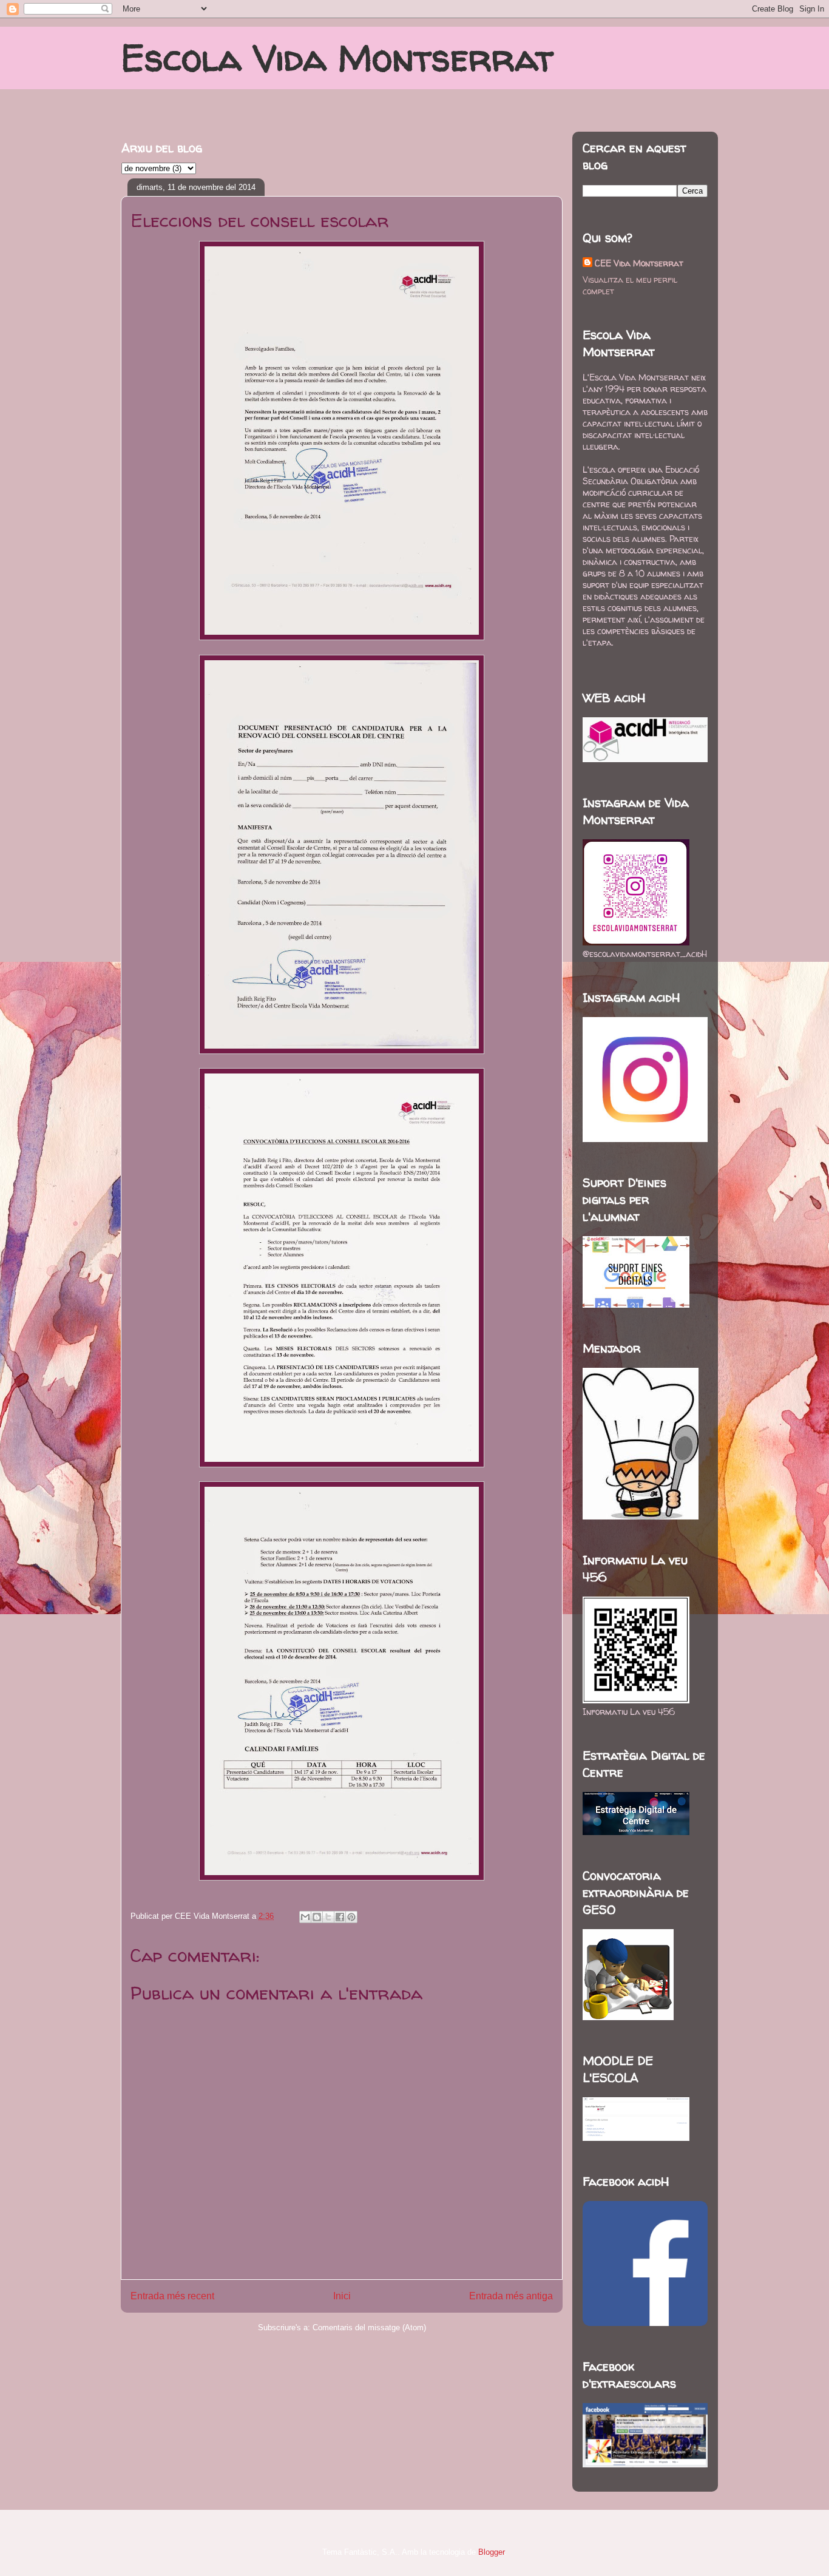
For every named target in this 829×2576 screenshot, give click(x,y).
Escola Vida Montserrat (337, 58)
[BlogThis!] (317, 1917)
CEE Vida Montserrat (639, 263)
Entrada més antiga (511, 2296)
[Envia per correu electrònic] (305, 1917)
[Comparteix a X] (328, 1917)
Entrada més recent (172, 2296)
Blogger (491, 2552)
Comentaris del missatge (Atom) (369, 2328)
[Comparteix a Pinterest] (351, 1917)
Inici (342, 2296)
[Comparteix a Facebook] (340, 1917)
